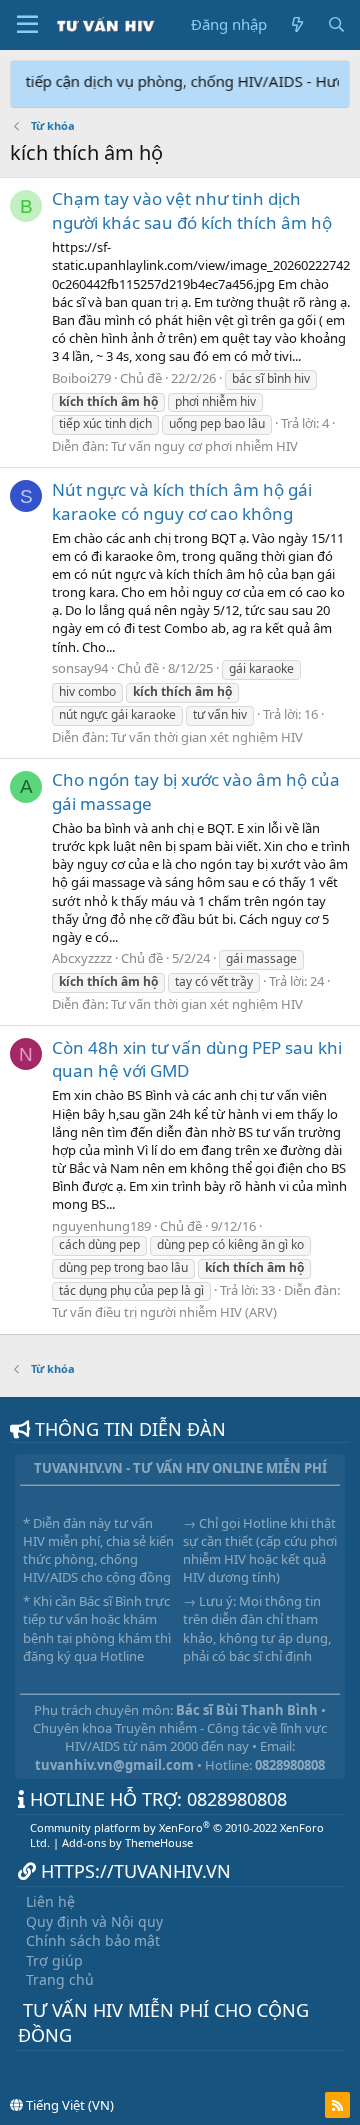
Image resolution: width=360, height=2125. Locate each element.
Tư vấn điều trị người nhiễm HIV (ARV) (164, 1312)
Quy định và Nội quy (94, 1921)
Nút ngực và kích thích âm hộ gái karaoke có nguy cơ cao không (182, 501)
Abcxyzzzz (82, 958)
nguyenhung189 (101, 1226)
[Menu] (27, 25)
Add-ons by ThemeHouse (127, 1842)
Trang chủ (60, 1979)
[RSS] (337, 2105)
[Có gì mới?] (296, 24)
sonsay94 (80, 668)
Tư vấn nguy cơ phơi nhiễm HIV (204, 446)
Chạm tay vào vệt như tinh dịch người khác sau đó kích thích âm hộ (192, 210)
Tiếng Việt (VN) (68, 2105)
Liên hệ (50, 1901)
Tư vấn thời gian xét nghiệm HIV (207, 737)
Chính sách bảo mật (93, 1940)
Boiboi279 (81, 378)
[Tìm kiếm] (336, 24)
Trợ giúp (54, 1960)
